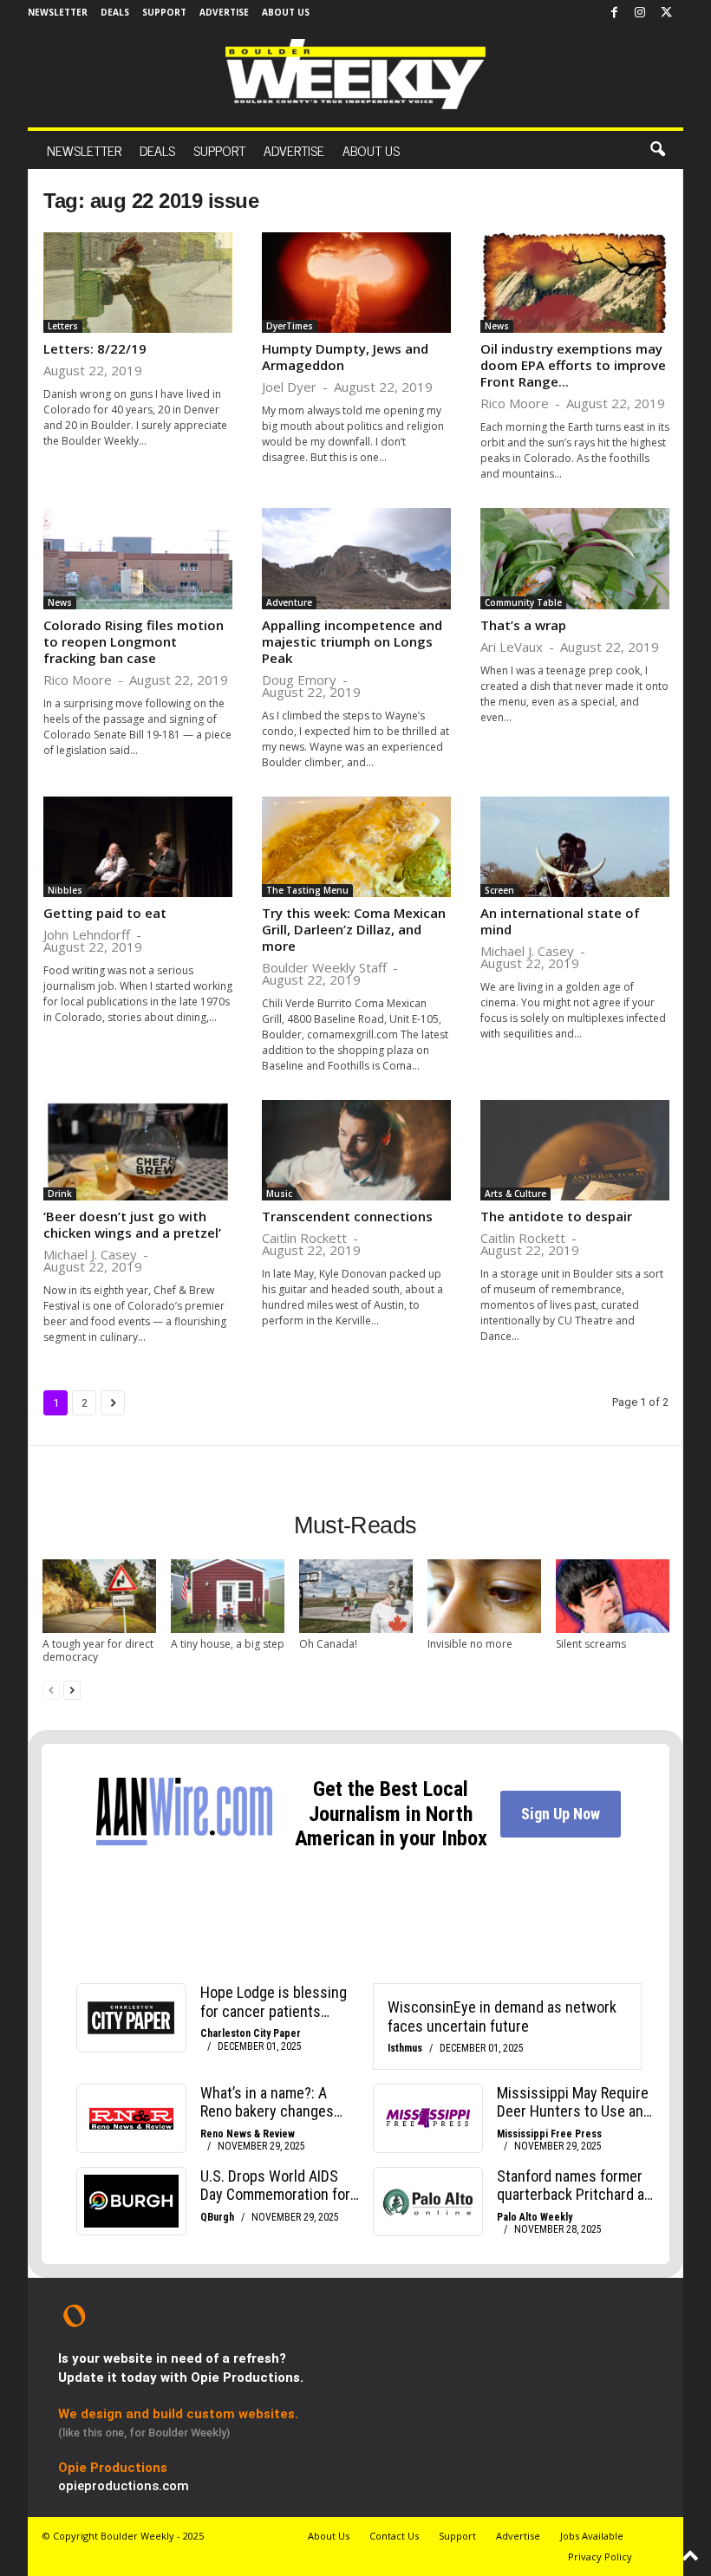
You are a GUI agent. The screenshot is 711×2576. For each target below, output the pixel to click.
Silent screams (591, 1644)
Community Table (523, 602)
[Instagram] (640, 13)
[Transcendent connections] (356, 1150)
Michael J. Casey (527, 951)
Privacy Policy (600, 2556)
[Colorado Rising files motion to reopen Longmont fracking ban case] (138, 558)
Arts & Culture (515, 1194)
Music (279, 1194)
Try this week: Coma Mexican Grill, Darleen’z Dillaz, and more (354, 929)
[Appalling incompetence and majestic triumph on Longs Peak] (356, 558)
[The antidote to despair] (575, 1150)
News (497, 326)
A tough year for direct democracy (98, 1650)
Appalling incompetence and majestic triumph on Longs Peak (352, 641)
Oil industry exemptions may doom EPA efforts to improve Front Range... (573, 365)
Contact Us (394, 2536)
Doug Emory (299, 680)
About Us (286, 12)
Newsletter (58, 12)
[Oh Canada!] (356, 1596)
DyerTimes (290, 326)
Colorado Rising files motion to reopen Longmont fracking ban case (134, 641)
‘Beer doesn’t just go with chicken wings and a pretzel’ (132, 1224)
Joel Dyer (289, 387)
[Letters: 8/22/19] (138, 283)
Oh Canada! (328, 1644)
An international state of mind (560, 921)
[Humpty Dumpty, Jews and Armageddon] (356, 283)
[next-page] (72, 1690)
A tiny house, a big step (228, 1644)
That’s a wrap (523, 625)
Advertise (224, 12)
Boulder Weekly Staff (324, 967)
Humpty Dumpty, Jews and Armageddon (345, 357)
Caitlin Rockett (304, 1238)
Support (164, 12)
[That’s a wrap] (575, 558)
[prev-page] (51, 1690)
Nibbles (65, 890)
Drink (60, 1194)
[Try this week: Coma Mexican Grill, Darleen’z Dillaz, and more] (356, 847)
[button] (657, 150)
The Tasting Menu (307, 890)
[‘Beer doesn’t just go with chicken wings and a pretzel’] (138, 1150)
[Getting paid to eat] (138, 847)
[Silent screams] (613, 1596)
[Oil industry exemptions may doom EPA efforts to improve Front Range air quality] (575, 283)
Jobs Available (592, 2536)
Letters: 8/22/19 (95, 348)
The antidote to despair (556, 1216)
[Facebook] (614, 13)
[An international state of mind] (575, 847)
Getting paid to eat (105, 913)
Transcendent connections (347, 1216)
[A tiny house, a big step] (228, 1596)
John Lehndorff (87, 934)
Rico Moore (515, 403)
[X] (666, 13)
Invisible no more (470, 1644)
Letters (63, 326)
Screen (499, 890)
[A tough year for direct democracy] (99, 1596)
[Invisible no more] (484, 1596)
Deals (115, 12)
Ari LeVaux (512, 647)
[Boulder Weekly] (355, 74)
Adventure (289, 602)
